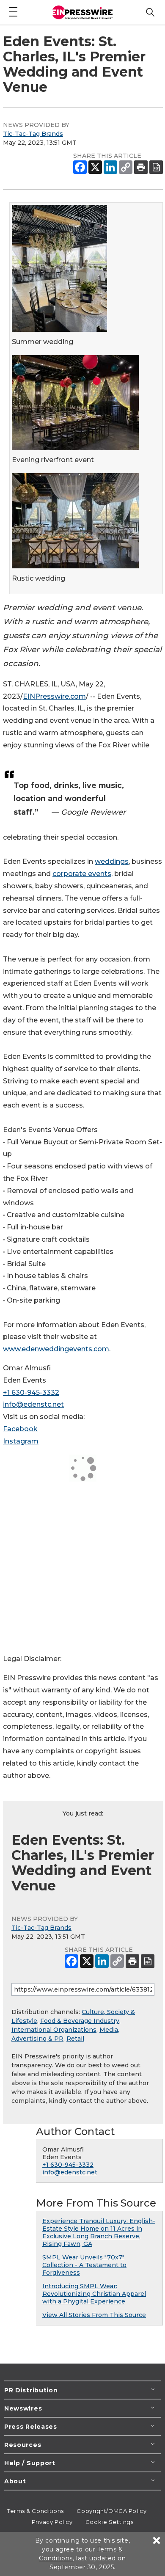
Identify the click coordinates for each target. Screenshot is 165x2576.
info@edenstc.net (33, 1404)
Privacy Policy (52, 2522)
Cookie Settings (109, 2522)
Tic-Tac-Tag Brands (33, 134)
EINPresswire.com (54, 696)
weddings (112, 861)
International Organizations (54, 2030)
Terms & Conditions (36, 2511)
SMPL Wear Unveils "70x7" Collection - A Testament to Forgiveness (84, 2265)
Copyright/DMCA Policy (111, 2511)
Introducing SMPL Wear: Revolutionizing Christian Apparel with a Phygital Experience (94, 2294)
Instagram (21, 1441)
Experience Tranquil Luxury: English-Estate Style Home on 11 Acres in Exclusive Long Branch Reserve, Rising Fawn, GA (99, 2232)
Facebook (20, 1429)
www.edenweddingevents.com (56, 1349)
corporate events (82, 874)
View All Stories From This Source (94, 2315)
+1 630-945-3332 (31, 1393)
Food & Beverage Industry (80, 2021)
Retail (75, 2039)
